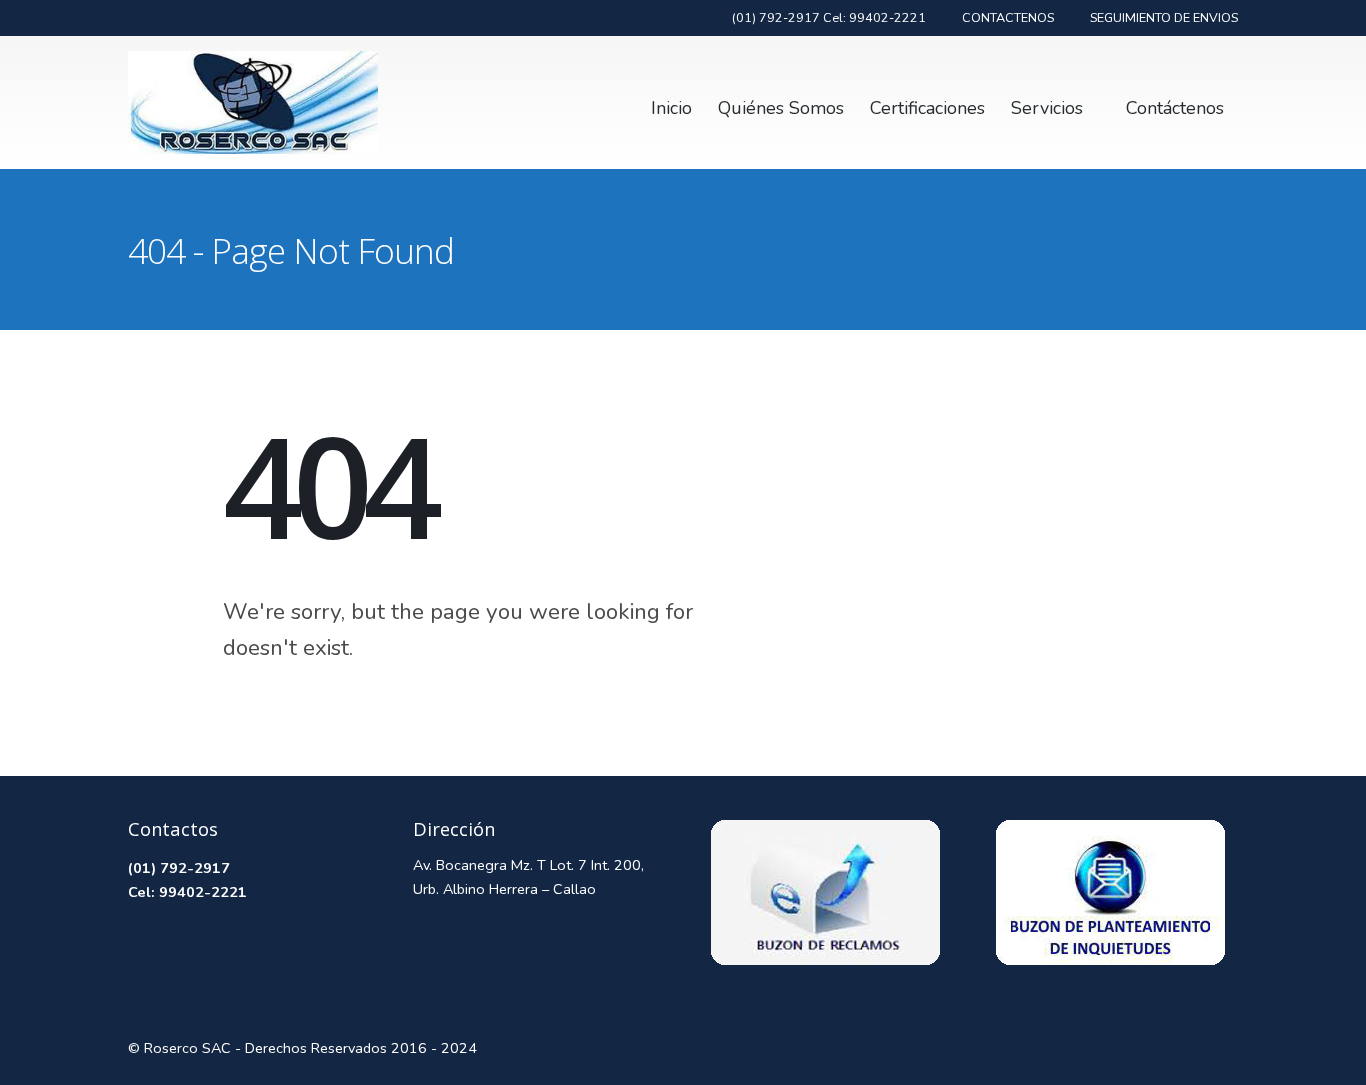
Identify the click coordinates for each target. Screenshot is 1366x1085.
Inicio (671, 108)
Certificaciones (927, 108)
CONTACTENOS (1008, 17)
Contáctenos (1175, 108)
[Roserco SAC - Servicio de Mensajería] (253, 102)
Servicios (1047, 108)
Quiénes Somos (781, 108)
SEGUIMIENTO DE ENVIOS (1164, 17)
